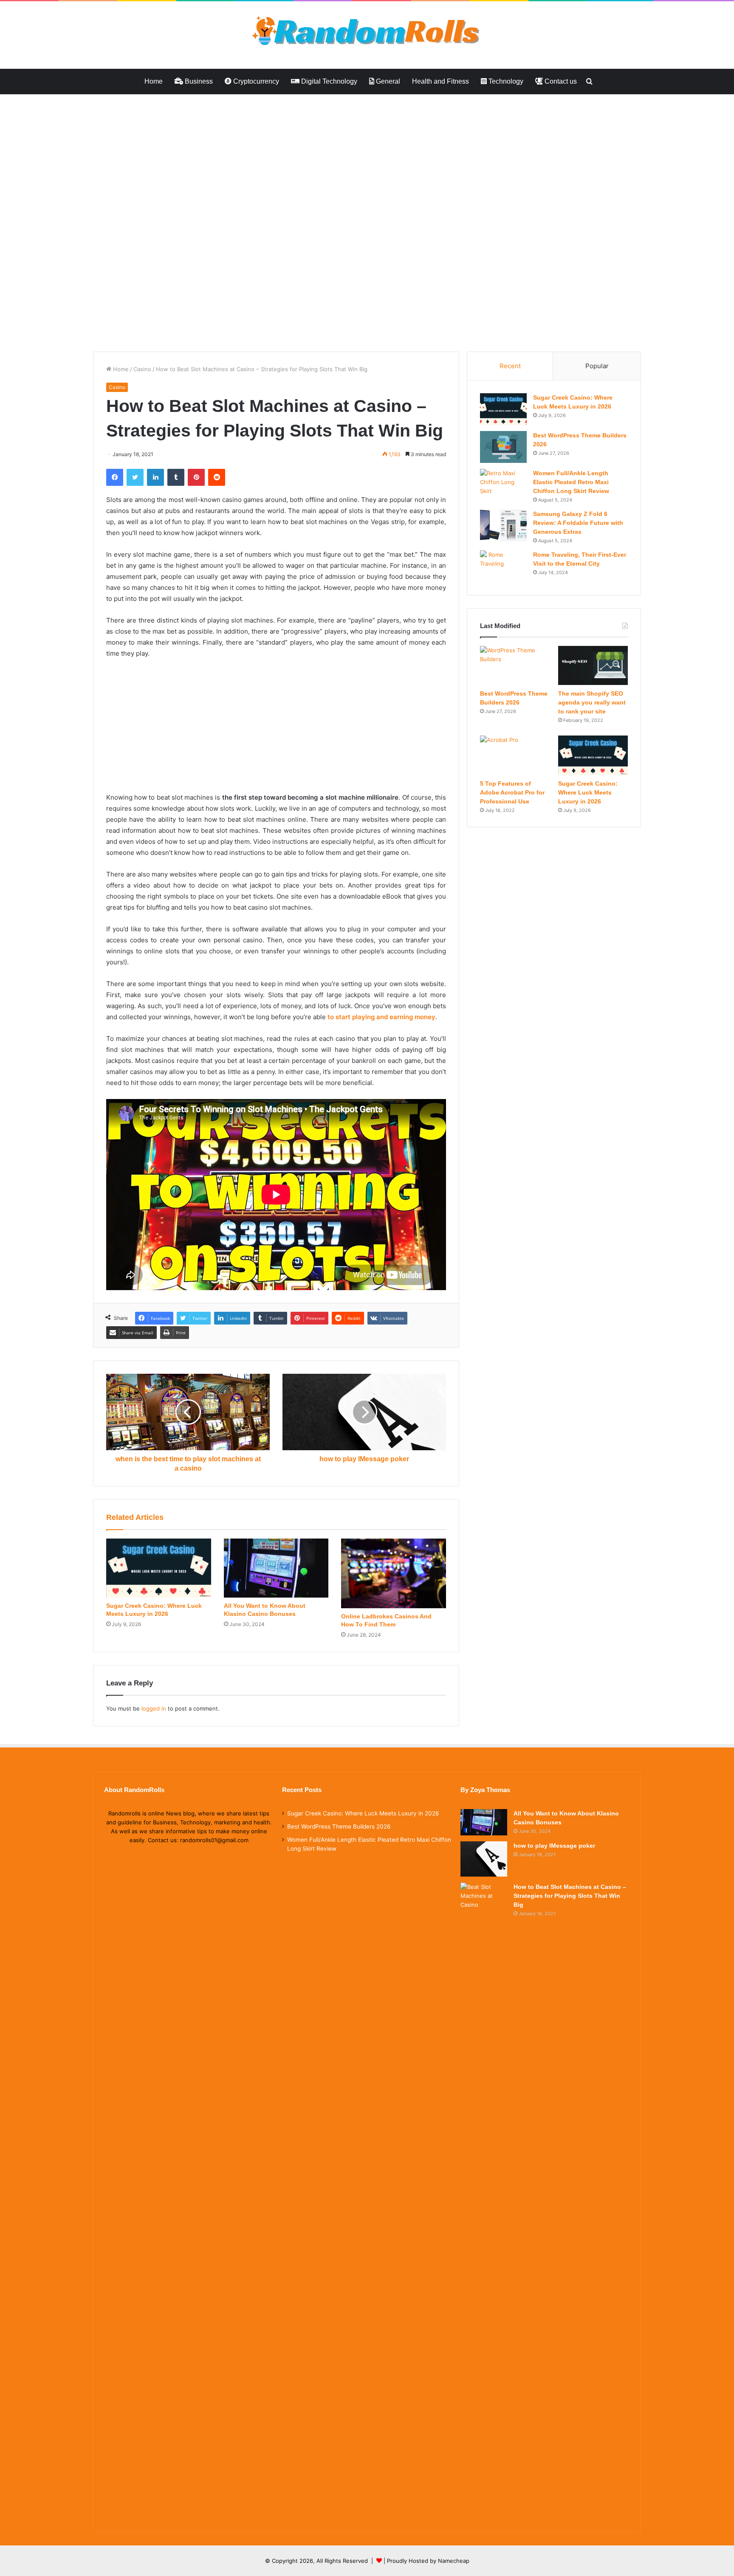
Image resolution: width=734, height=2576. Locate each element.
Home (154, 81)
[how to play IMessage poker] (484, 1859)
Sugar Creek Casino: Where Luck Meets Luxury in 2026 (588, 792)
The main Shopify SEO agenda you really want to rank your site (592, 702)
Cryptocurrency (255, 81)
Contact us (560, 81)
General (387, 81)
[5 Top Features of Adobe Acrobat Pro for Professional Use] (515, 755)
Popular (597, 366)
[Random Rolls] (367, 31)
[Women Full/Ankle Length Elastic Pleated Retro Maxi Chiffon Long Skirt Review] (503, 485)
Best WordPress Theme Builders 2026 (339, 1826)
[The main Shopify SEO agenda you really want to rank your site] (593, 665)
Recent (510, 366)
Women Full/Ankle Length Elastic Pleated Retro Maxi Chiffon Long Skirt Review (571, 482)
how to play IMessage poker (554, 1846)
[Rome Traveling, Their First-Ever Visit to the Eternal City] (503, 566)
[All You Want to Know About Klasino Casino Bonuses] (276, 1568)
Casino (142, 369)
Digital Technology (328, 81)
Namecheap (454, 2561)
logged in (154, 1708)
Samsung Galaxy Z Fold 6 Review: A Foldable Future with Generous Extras (578, 523)
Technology (505, 81)
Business (198, 81)
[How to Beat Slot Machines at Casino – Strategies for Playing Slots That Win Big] (484, 2201)
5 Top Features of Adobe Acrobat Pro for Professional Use (512, 792)
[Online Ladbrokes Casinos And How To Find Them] (394, 1573)
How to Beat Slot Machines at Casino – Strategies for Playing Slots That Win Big (570, 1896)
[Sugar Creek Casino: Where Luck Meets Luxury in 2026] (159, 1568)
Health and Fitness (440, 81)
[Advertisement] (255, 157)
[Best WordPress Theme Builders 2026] (503, 447)
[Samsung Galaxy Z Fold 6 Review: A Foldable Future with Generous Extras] (503, 526)
